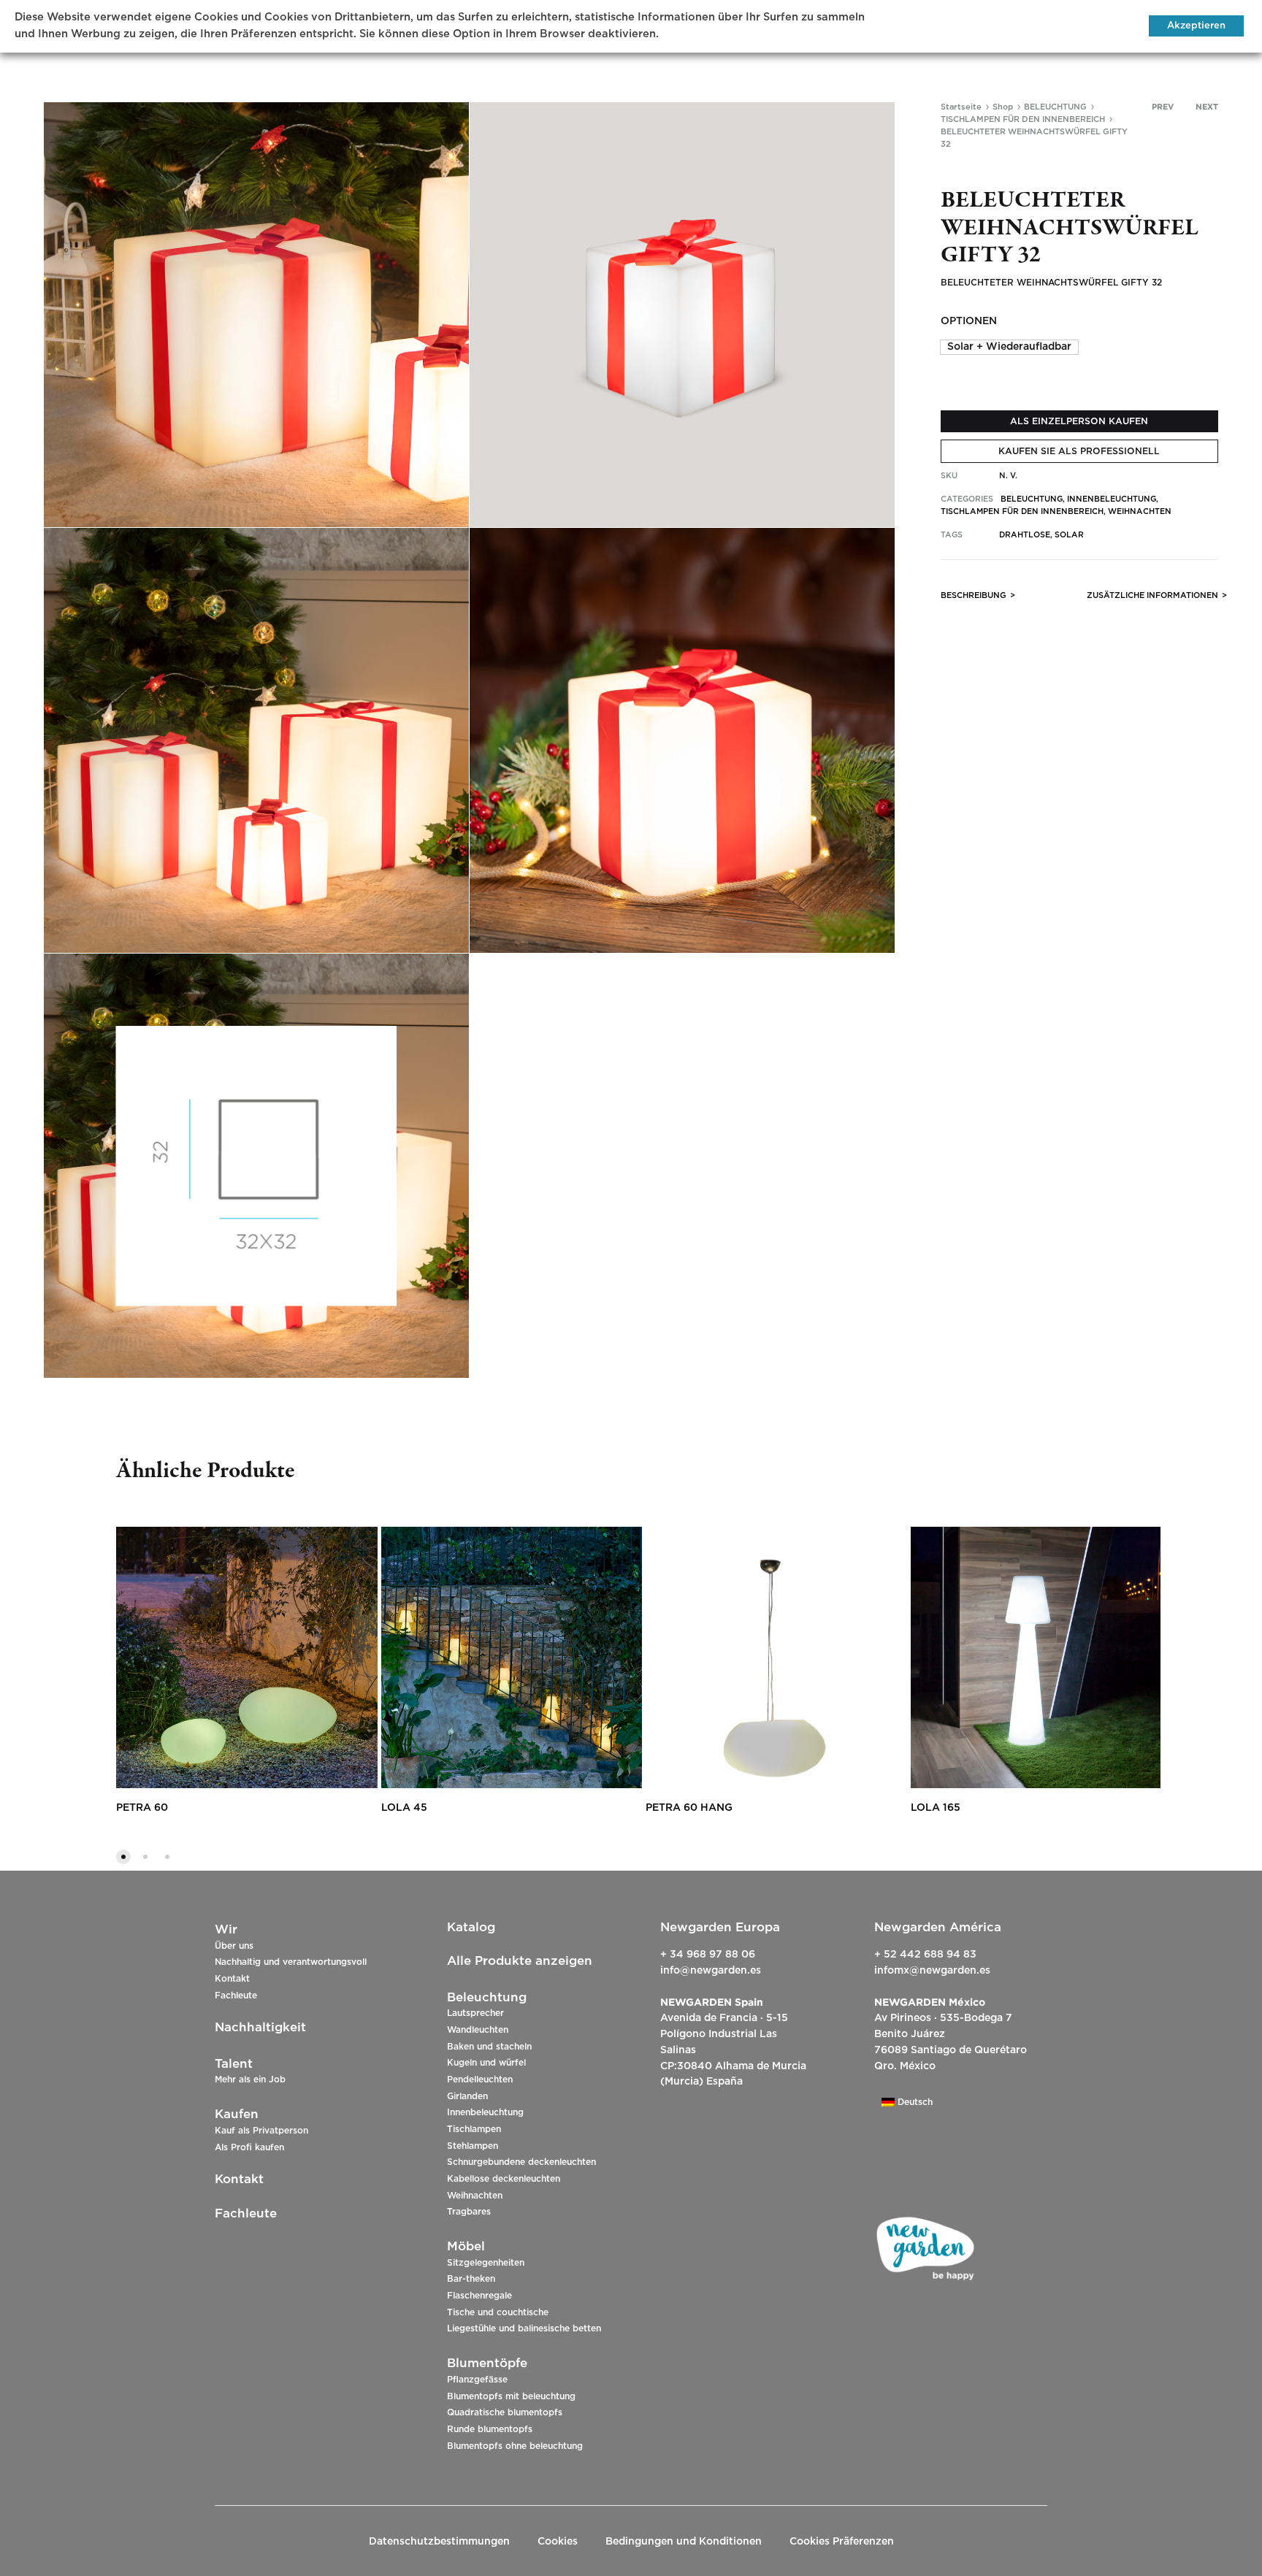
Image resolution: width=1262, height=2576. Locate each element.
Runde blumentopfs (490, 2429)
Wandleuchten (478, 2030)
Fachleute (236, 1996)
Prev (1163, 107)
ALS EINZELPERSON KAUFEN (1079, 421)
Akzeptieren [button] (1196, 26)
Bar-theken (471, 2279)
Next (1207, 107)
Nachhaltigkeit (260, 2027)
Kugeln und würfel (486, 2063)
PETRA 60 (142, 1808)
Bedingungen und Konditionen (684, 2542)
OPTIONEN (969, 321)
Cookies (558, 2542)
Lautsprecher (475, 2013)
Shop (1003, 107)
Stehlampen (473, 2146)
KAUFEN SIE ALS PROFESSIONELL (1079, 451)
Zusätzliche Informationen (1152, 595)
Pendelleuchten (480, 2079)
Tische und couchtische (498, 2312)
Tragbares (469, 2212)
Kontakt (232, 1979)
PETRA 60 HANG (689, 1808)
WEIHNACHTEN (1140, 511)
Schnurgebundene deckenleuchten (521, 2162)
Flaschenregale (479, 2296)
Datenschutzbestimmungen (439, 2542)
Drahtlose (1025, 535)
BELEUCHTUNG (1055, 107)
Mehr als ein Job (250, 2079)
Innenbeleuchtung (485, 2112)
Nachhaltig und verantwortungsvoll (291, 1962)
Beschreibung (974, 595)
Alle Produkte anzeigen (520, 1961)
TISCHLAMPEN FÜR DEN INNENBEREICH (1023, 119)
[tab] (974, 598)
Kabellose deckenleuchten (504, 2179)
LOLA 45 (404, 1808)
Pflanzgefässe (477, 2380)
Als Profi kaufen (249, 2147)
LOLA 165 (936, 1808)
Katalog (471, 1927)
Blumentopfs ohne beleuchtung (515, 2446)
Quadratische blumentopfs (505, 2412)
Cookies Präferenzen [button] (842, 2542)
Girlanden (467, 2096)
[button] (1009, 347)
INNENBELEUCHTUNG (1112, 499)
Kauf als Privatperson (261, 2131)
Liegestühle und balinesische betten (524, 2328)
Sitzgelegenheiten (486, 2263)
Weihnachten (475, 2196)
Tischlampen (474, 2129)
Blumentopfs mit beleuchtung (511, 2396)
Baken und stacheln (489, 2047)
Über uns (234, 1946)
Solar (1069, 535)
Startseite (961, 107)
